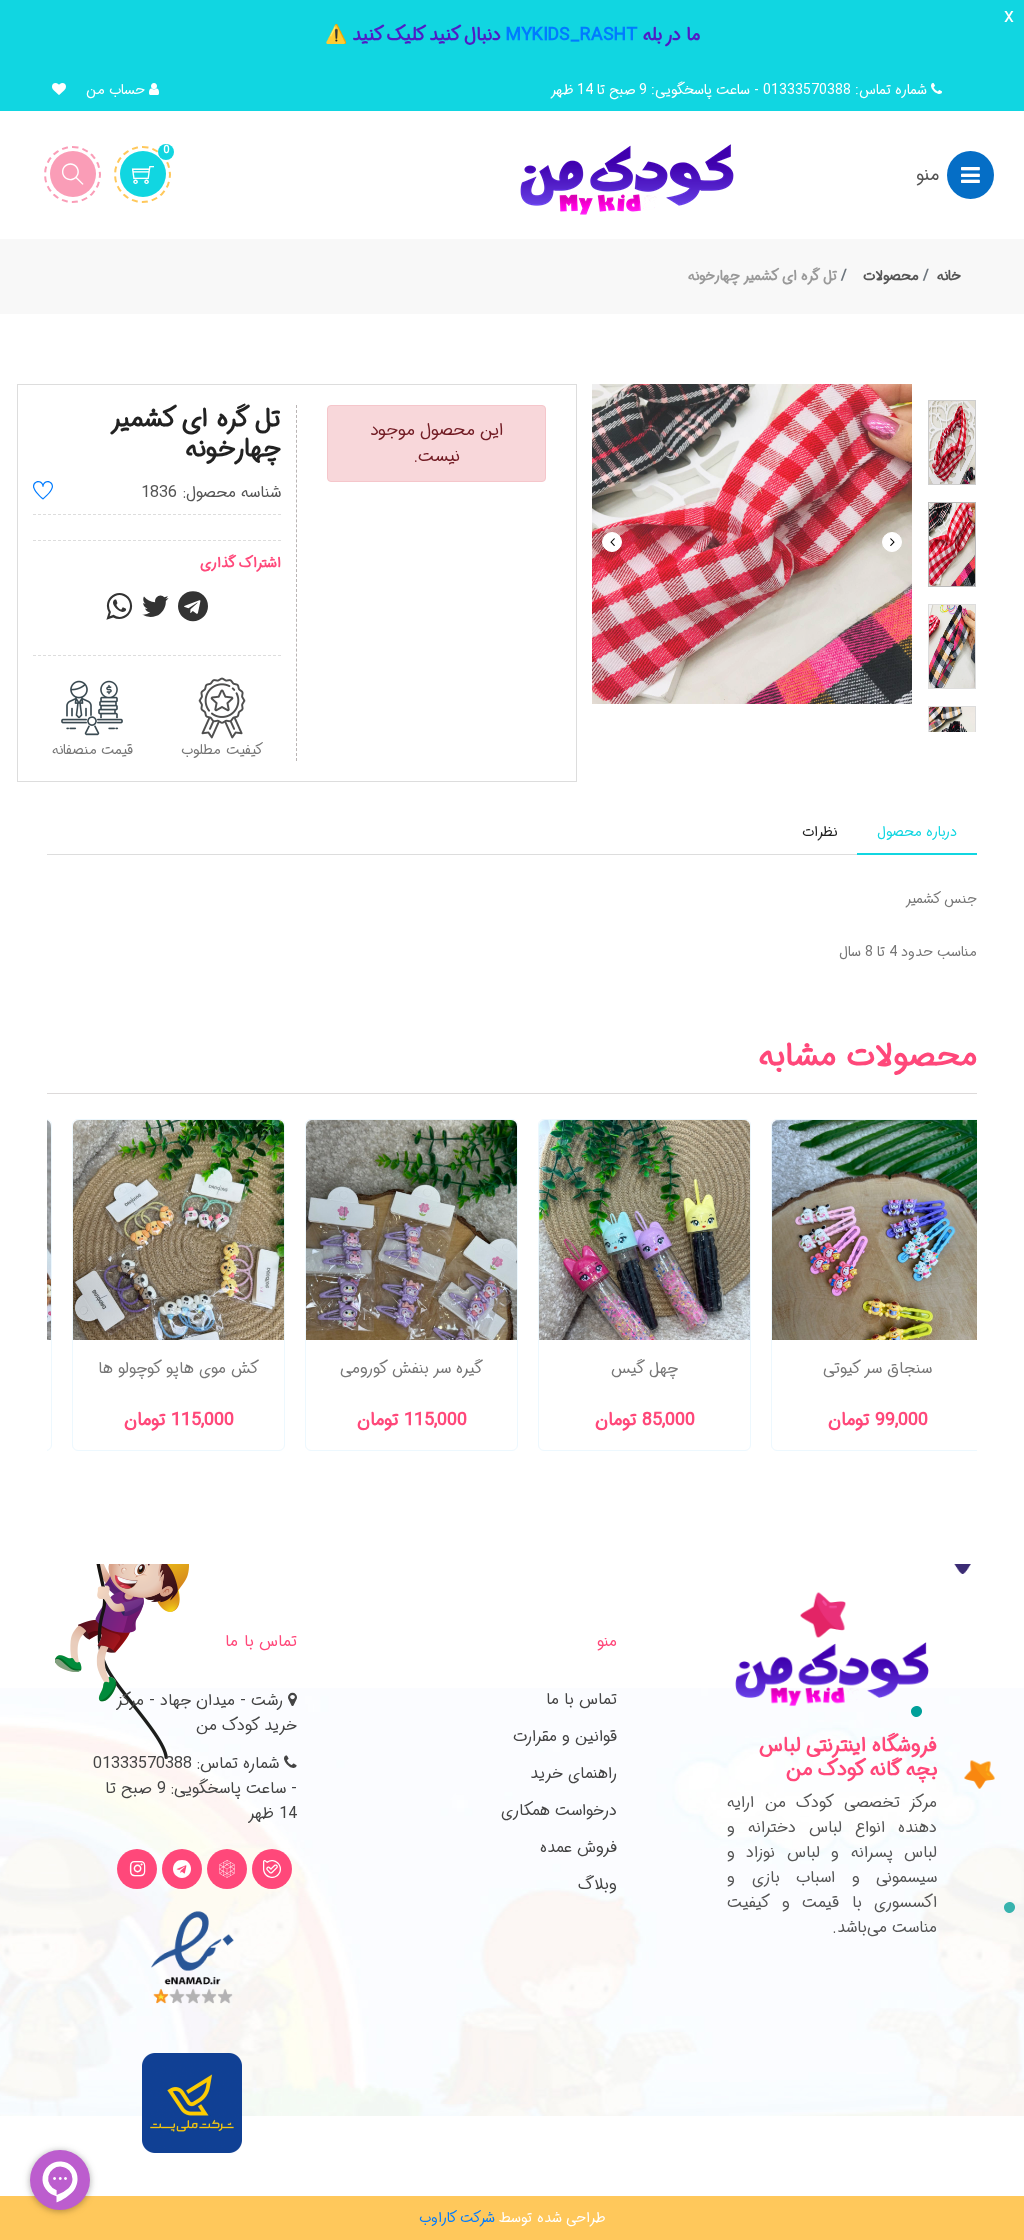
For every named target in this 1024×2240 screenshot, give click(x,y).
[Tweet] (155, 613)
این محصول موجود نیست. (436, 443)
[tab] (917, 832)
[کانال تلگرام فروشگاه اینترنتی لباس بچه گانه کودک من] (182, 1869)
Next (892, 542)
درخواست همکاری (559, 1810)
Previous (612, 542)
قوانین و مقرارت (565, 1736)
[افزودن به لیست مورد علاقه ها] (43, 493)
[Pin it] (193, 613)
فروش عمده (578, 1847)
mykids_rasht (572, 35)
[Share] (119, 613)
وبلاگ (597, 1884)
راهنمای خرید (573, 1773)
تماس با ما (581, 1699)
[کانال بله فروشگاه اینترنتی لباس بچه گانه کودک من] (272, 1869)
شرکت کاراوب (457, 2218)
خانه (949, 276)
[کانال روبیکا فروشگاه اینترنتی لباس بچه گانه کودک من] (227, 1869)
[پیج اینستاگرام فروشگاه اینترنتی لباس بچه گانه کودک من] (137, 1869)
